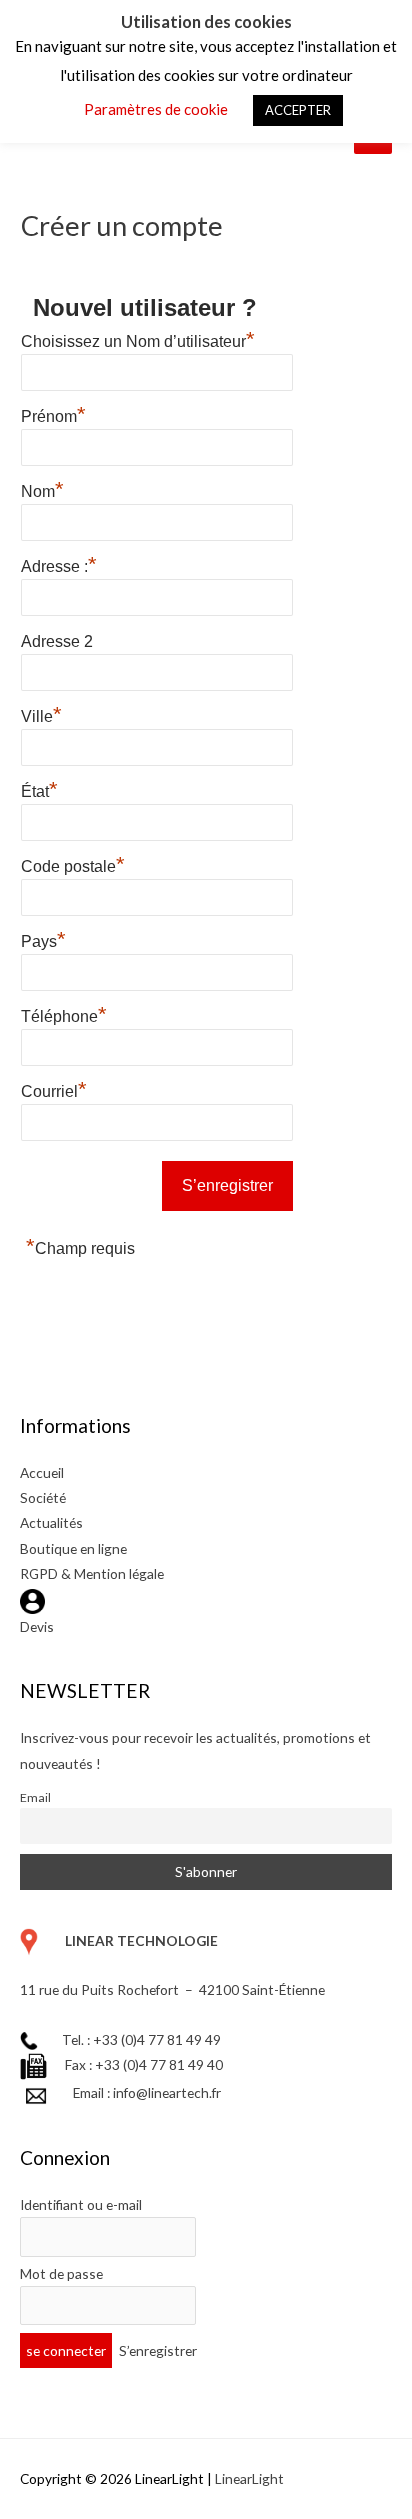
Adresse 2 (57, 641)
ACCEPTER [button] (298, 110)
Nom (42, 489)
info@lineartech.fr (167, 2092)
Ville (41, 714)
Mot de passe (61, 2273)
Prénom (53, 414)
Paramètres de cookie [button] (156, 109)
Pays (43, 939)
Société (43, 1497)
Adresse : (59, 564)
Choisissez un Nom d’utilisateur (138, 339)
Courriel (54, 1089)
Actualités (51, 1522)
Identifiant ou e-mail (81, 2204)
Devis (37, 1626)
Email (35, 1797)
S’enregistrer (158, 2350)
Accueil (42, 1472)
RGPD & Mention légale (92, 1573)
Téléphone (64, 1014)
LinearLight (249, 2478)
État (39, 789)
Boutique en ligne (73, 1548)
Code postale (73, 864)
